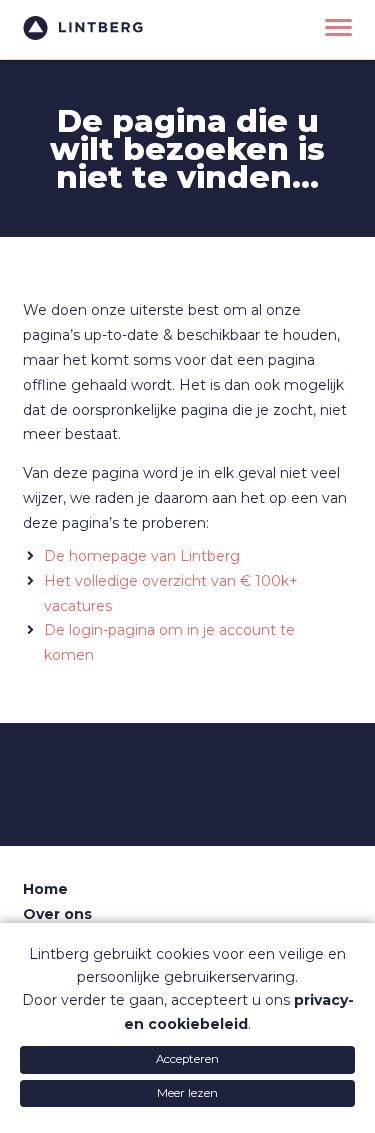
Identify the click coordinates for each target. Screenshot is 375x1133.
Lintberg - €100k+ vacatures (83, 28)
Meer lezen (187, 1093)
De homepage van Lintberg (142, 556)
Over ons (57, 914)
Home (45, 889)
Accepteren (187, 1059)
